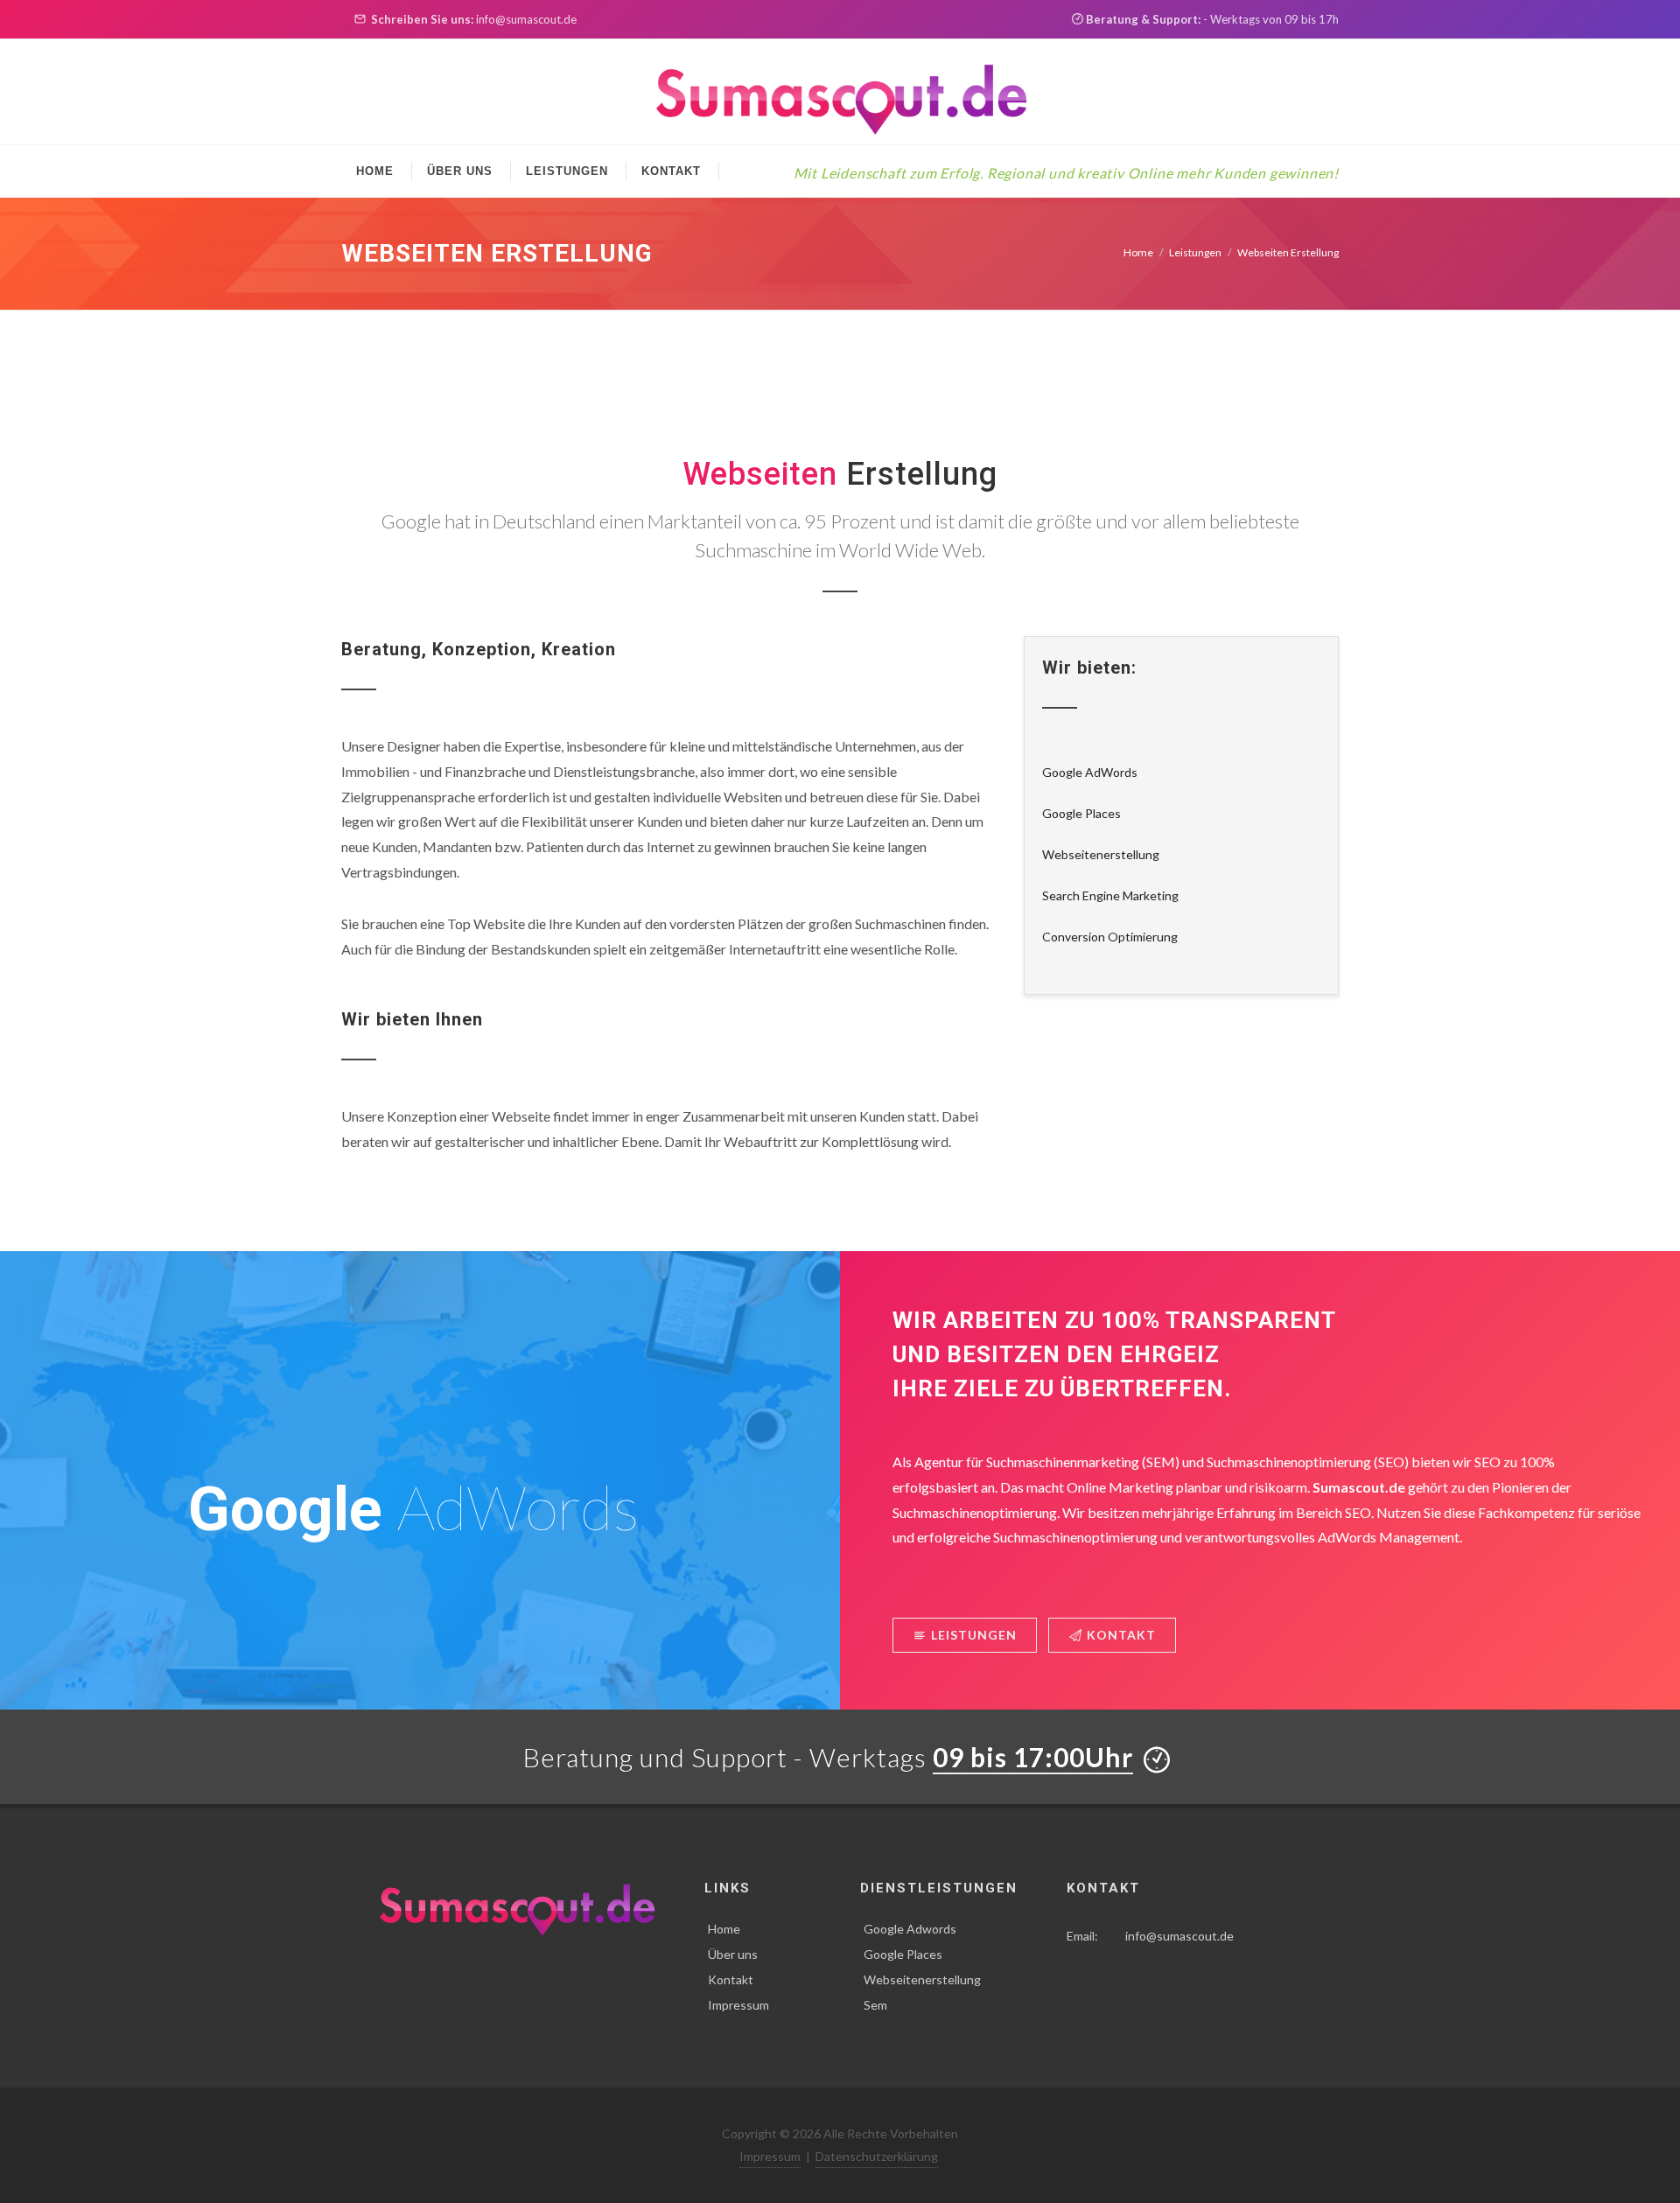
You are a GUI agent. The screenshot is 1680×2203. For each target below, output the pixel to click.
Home (1138, 252)
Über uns (733, 1954)
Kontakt (1121, 1635)
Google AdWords (1090, 772)
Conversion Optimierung (1110, 937)
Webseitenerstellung (1101, 854)
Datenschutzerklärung (877, 2156)
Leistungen (1195, 252)
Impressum (738, 2005)
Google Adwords (910, 1929)
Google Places (1081, 813)
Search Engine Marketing (1110, 895)
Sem (875, 2005)
